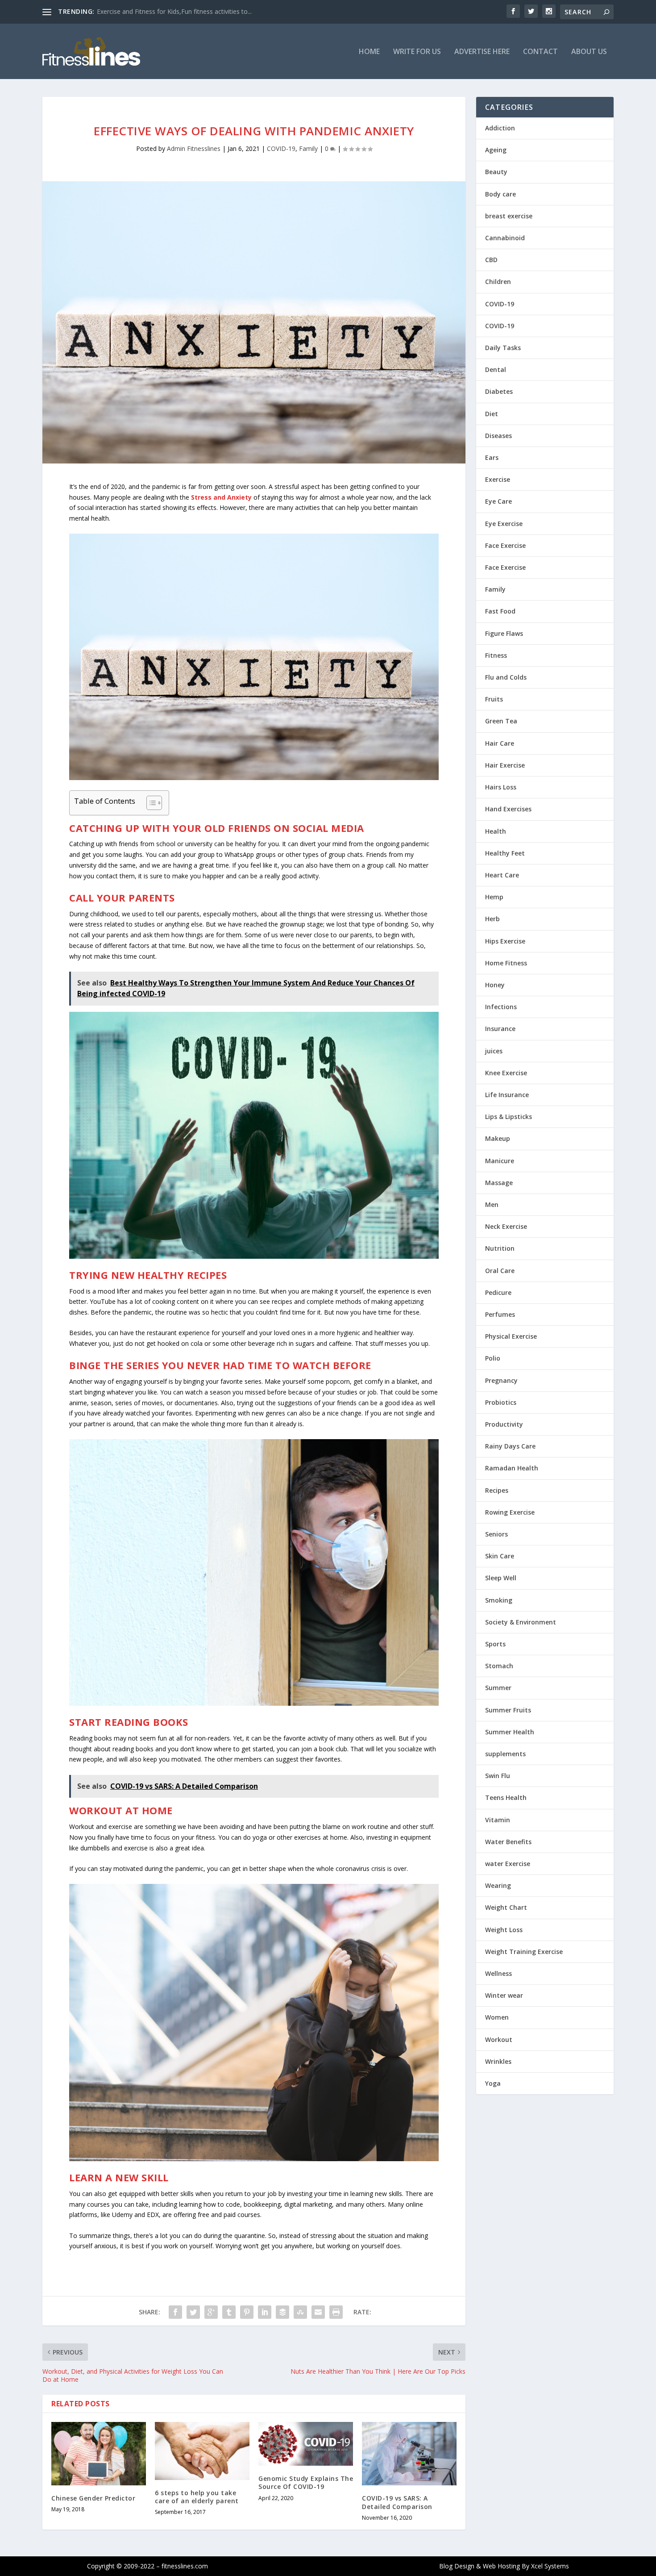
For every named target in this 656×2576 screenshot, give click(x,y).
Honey (495, 985)
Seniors (496, 1534)
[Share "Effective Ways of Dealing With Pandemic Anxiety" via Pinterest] (247, 2312)
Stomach (499, 1666)
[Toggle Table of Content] (150, 803)
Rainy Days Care (510, 1446)
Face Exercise (505, 545)
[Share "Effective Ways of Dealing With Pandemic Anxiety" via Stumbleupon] (300, 2312)
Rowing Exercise (510, 1512)
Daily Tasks (503, 348)
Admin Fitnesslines (194, 148)
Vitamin (498, 1820)
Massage (499, 1183)
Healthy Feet (505, 853)
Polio (493, 1358)
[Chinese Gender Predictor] (99, 2453)
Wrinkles (498, 2061)
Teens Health (506, 1797)
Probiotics (501, 1402)
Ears (492, 457)
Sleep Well (501, 1578)
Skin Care (500, 1556)
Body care (500, 194)
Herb (492, 919)
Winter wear (504, 1995)
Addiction (500, 128)
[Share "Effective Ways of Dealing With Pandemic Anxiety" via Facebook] (175, 2312)
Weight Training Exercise (524, 1952)
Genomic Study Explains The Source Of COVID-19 (306, 2482)
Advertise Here (482, 52)
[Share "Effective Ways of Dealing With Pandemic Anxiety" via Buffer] (282, 2312)
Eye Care (498, 501)
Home (369, 52)
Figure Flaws (504, 633)
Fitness (496, 655)
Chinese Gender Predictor (93, 2498)
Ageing (496, 150)
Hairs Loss (501, 787)
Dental (496, 369)
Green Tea (501, 721)
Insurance (500, 1029)
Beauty (496, 172)
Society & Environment (521, 1622)
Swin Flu (498, 1776)
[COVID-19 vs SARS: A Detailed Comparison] (409, 2454)
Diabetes (499, 391)
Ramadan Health (512, 1468)
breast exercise (509, 216)
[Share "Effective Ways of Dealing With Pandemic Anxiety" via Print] (336, 2312)
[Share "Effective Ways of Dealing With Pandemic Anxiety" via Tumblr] (229, 2312)
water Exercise (508, 1864)
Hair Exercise (505, 765)
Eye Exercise (504, 524)
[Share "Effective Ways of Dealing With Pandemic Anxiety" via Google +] (211, 2312)
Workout (499, 2040)
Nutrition (500, 1248)
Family (308, 148)
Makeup (498, 1138)
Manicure (500, 1161)
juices (494, 1051)
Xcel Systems (550, 2566)
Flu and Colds (506, 677)
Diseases (498, 436)
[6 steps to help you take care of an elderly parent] (202, 2451)
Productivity (504, 1424)
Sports (495, 1644)
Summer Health (510, 1732)
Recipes (497, 1490)
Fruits (494, 699)
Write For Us (417, 52)
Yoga (493, 2083)
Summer (498, 1688)
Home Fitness (506, 963)
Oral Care (500, 1271)
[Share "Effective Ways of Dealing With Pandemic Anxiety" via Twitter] (193, 2312)
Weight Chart (506, 1907)
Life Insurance (507, 1095)
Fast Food (500, 611)
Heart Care (502, 875)
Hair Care (500, 743)
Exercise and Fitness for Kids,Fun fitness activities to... (174, 11)
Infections (501, 1007)
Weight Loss (504, 1930)
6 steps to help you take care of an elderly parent (197, 2497)
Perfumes (500, 1314)
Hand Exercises (508, 809)
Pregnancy (501, 1380)
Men (492, 1204)
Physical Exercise (511, 1336)
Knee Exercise (506, 1073)
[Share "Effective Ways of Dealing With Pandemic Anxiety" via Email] (318, 2312)
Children (498, 282)
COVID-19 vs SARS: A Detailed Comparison (397, 2502)
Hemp (494, 897)
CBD (491, 260)
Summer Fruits (508, 1710)
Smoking (499, 1600)
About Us (589, 52)
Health (496, 831)
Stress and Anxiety (221, 497)
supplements (505, 1754)
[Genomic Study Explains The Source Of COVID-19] (306, 2444)
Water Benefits (508, 1842)
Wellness (498, 1973)
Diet (492, 414)
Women (497, 2017)
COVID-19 (281, 148)
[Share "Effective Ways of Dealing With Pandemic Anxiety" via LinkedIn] (265, 2312)
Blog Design (457, 2566)
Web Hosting (501, 2566)
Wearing (498, 1885)
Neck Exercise (506, 1226)
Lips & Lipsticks (509, 1117)
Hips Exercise (505, 941)
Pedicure (498, 1292)
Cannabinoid (505, 238)
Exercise (498, 479)
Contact (540, 52)
